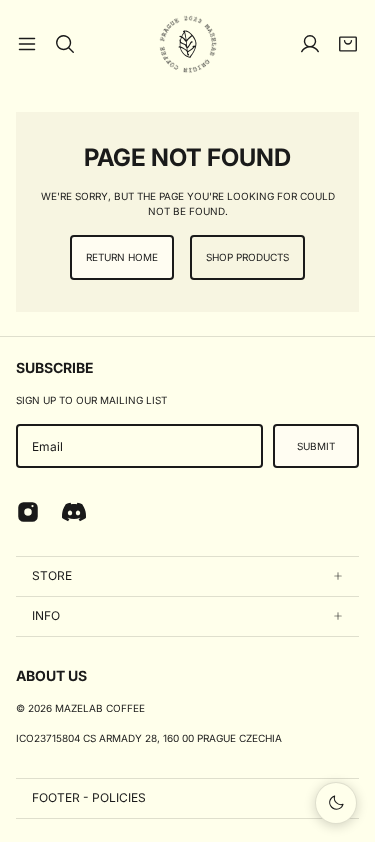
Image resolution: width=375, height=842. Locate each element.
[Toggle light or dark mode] (336, 803)
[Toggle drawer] (27, 44)
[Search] (65, 44)
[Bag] (348, 44)
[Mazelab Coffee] (188, 44)
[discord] (74, 512)
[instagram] (28, 512)
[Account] (310, 44)
